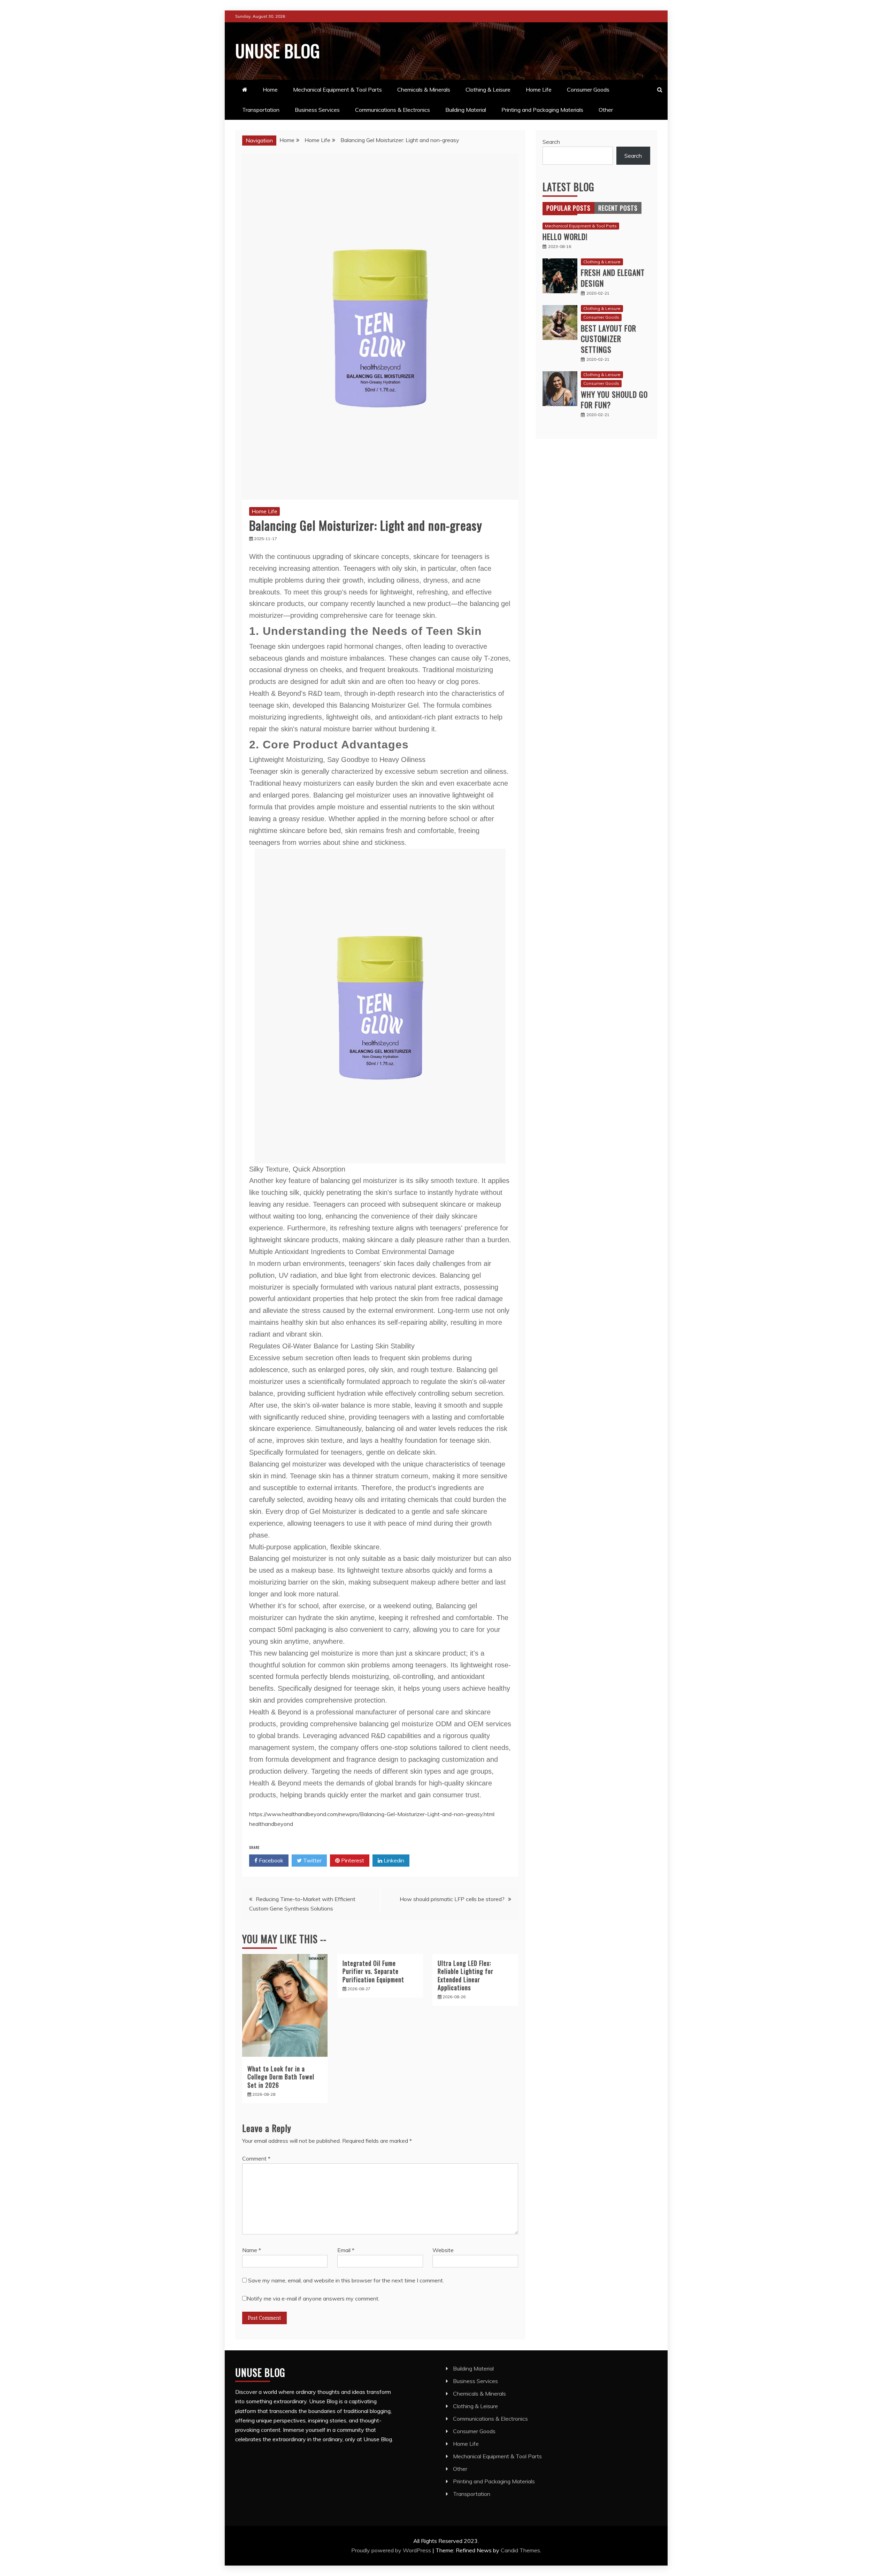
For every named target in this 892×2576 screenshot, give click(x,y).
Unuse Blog (278, 50)
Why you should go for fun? (614, 400)
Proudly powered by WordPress (392, 2550)
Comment (256, 2158)
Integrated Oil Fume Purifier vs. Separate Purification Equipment (373, 1971)
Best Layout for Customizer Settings (609, 339)
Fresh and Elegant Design (613, 278)
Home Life (539, 90)
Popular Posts (568, 208)
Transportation (261, 110)
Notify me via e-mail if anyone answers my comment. (313, 2298)
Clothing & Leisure (488, 90)
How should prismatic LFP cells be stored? (452, 1899)
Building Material (466, 110)
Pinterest (352, 1860)
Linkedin (393, 1860)
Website (443, 2250)
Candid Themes (520, 2550)
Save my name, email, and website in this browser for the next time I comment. (346, 2280)
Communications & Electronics (393, 110)
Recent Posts (618, 208)
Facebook (270, 1860)
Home (270, 90)
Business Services (317, 110)
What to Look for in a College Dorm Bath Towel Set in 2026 (281, 2077)
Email (346, 2250)
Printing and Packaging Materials (542, 110)
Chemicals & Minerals (424, 90)
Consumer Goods (588, 90)
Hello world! (565, 236)
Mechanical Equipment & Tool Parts (337, 90)
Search (551, 142)
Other (606, 110)
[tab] (568, 208)
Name (252, 2250)
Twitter (312, 1860)
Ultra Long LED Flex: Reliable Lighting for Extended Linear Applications (466, 1975)
